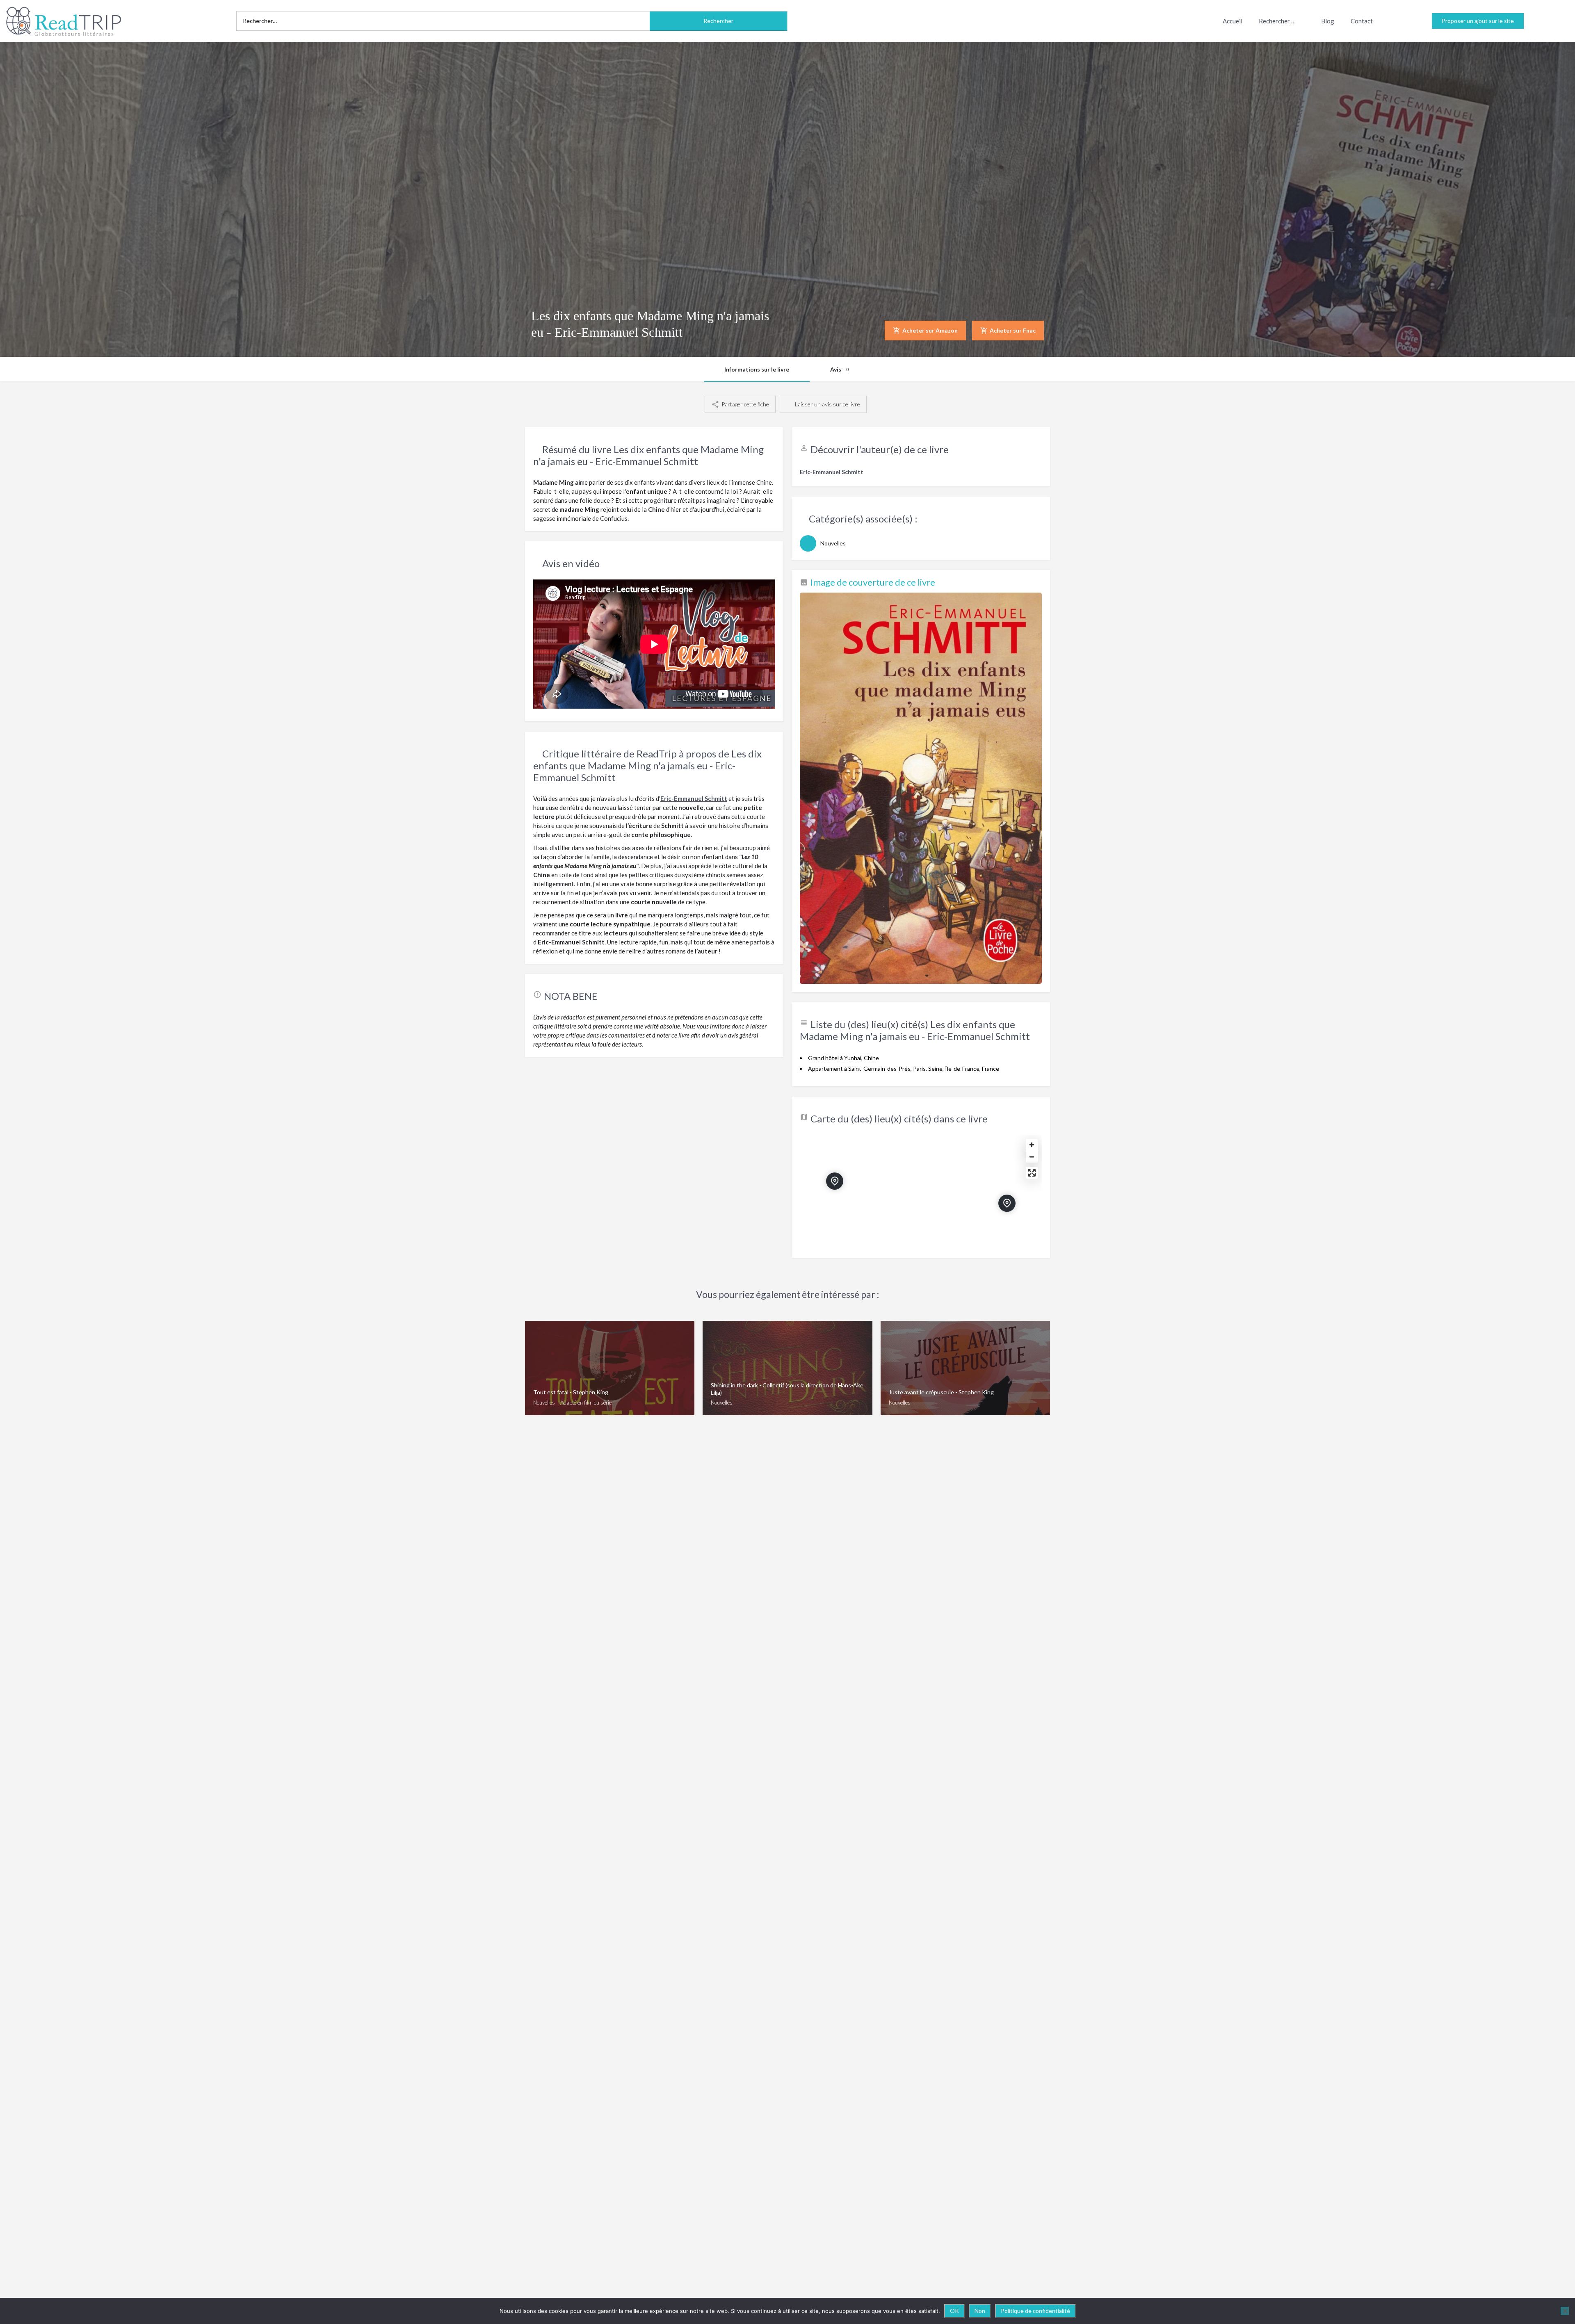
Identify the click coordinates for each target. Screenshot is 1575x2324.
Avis (839, 369)
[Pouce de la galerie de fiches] (921, 788)
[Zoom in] (1032, 1145)
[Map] (921, 1192)
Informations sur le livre (757, 369)
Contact (1362, 21)
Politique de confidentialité (1035, 2311)
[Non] (1565, 2311)
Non (980, 2311)
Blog (1328, 21)
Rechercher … (1277, 21)
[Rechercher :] (443, 21)
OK (954, 2311)
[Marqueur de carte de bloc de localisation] (1007, 1203)
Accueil (1233, 21)
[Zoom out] (1032, 1157)
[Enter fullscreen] (1032, 1173)
